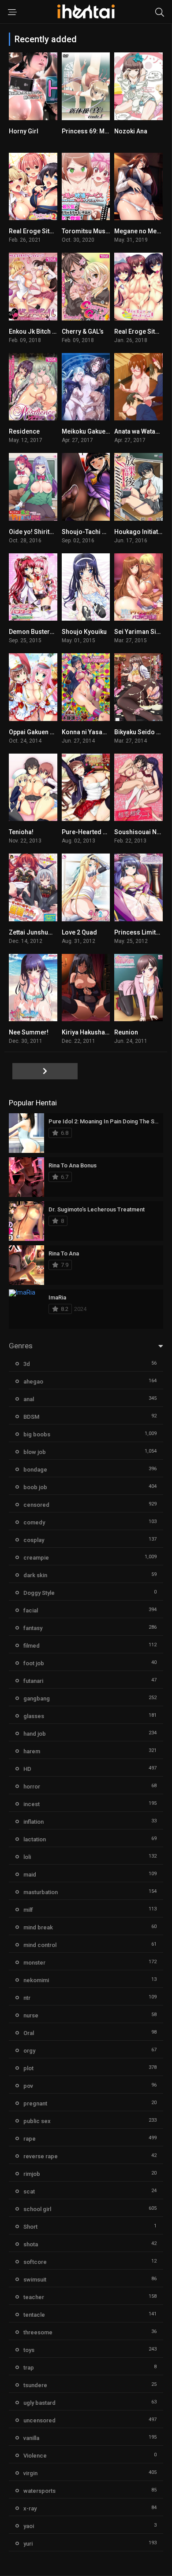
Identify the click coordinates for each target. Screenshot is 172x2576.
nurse (31, 2015)
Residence (24, 431)
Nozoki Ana (131, 131)
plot (28, 2068)
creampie (36, 1558)
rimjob (32, 2174)
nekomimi (36, 1980)
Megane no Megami (143, 231)
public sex (37, 2121)
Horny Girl (24, 131)
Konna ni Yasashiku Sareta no (104, 732)
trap (29, 2368)
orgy (29, 2051)
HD (27, 1769)
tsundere (35, 2385)
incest (32, 1804)
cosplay (34, 1540)
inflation (34, 1822)
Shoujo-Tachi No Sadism (98, 532)
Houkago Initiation (141, 532)
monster (34, 1963)
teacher (34, 2297)
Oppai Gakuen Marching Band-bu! (57, 732)
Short (30, 2227)
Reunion (126, 1032)
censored (36, 1505)
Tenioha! (21, 832)
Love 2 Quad (79, 932)
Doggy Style (39, 1593)
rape (30, 2139)
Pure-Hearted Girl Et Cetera (101, 832)
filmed (32, 1646)
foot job (34, 1663)
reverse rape (41, 2156)
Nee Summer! (29, 1032)
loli (27, 1857)
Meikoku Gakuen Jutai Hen (100, 431)
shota (31, 2244)
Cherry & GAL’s (83, 331)
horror (32, 1787)
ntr (27, 1998)
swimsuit (35, 2280)
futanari (33, 1681)
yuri (28, 2544)
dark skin (35, 1575)
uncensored (39, 2420)
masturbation (41, 1892)
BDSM (31, 1417)
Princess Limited (139, 932)
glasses (34, 1716)
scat (29, 2191)
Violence (35, 2456)
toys (29, 2350)
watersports (39, 2491)
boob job (35, 1487)
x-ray (30, 2508)
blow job (35, 1452)
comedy (34, 1522)
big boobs (37, 1434)
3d (27, 1364)
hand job (35, 1734)
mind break (38, 1927)
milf (28, 1910)
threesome (38, 2332)
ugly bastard (39, 2403)
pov (28, 2086)
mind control (40, 1945)
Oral (29, 2033)
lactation (35, 1839)
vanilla (31, 2438)
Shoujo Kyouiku (84, 632)
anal (29, 1399)
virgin (30, 2473)
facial (31, 1610)
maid (30, 1875)
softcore (35, 2262)
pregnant (35, 2103)
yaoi (29, 2526)
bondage (35, 1470)
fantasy (33, 1628)
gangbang (37, 1698)
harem (32, 1751)
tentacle (34, 2315)
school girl (37, 2209)
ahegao (33, 1382)
